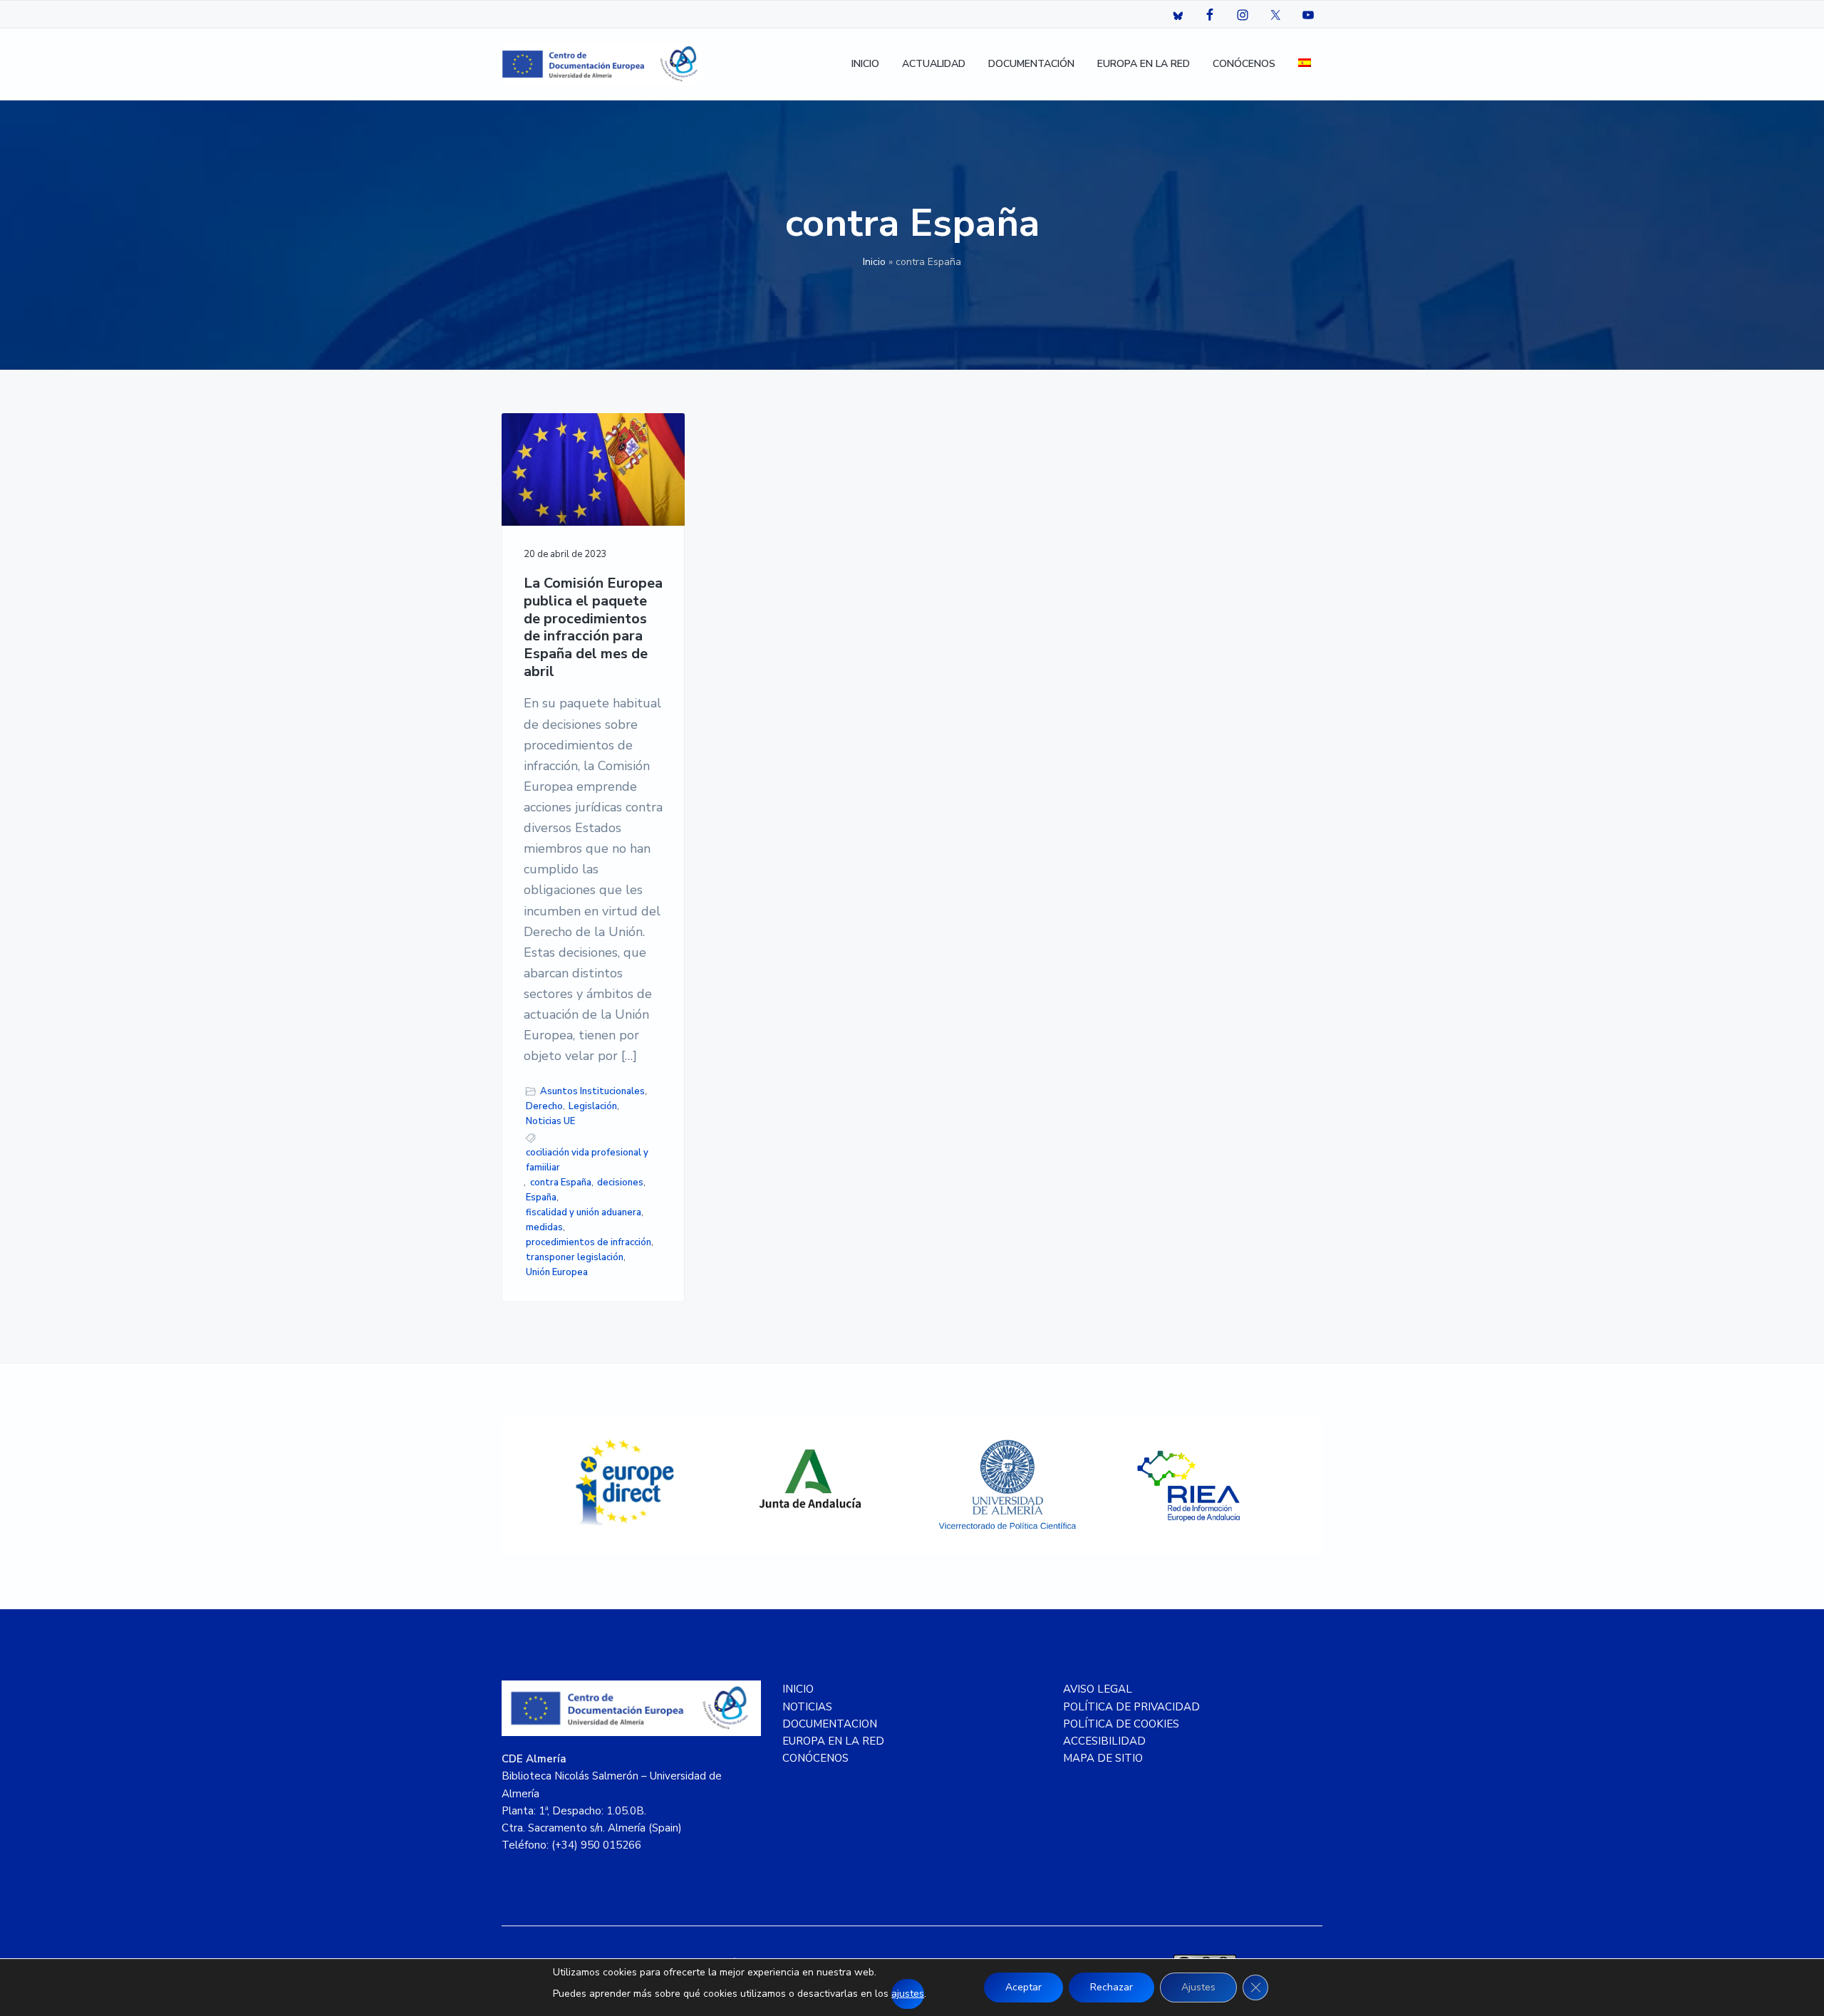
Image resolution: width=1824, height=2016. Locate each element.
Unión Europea (557, 1272)
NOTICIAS (807, 1707)
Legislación (593, 1106)
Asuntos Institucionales (592, 1091)
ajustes (908, 1994)
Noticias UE (550, 1121)
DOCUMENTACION (830, 1724)
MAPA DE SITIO (1103, 1758)
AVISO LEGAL (1098, 1689)
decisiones (620, 1183)
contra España (561, 1183)
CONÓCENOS (815, 1758)
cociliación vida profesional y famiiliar (587, 1160)
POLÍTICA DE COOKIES (1121, 1724)
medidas (544, 1227)
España (541, 1197)
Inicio (874, 262)
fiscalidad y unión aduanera (584, 1212)
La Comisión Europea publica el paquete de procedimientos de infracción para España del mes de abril (593, 628)
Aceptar (1024, 1987)
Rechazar (1111, 1987)
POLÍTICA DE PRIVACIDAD (1131, 1707)
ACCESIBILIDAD (1104, 1741)
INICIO (798, 1689)
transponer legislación (575, 1257)
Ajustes (1198, 1987)
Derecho (544, 1106)
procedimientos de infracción (589, 1242)
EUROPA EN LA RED (833, 1741)
